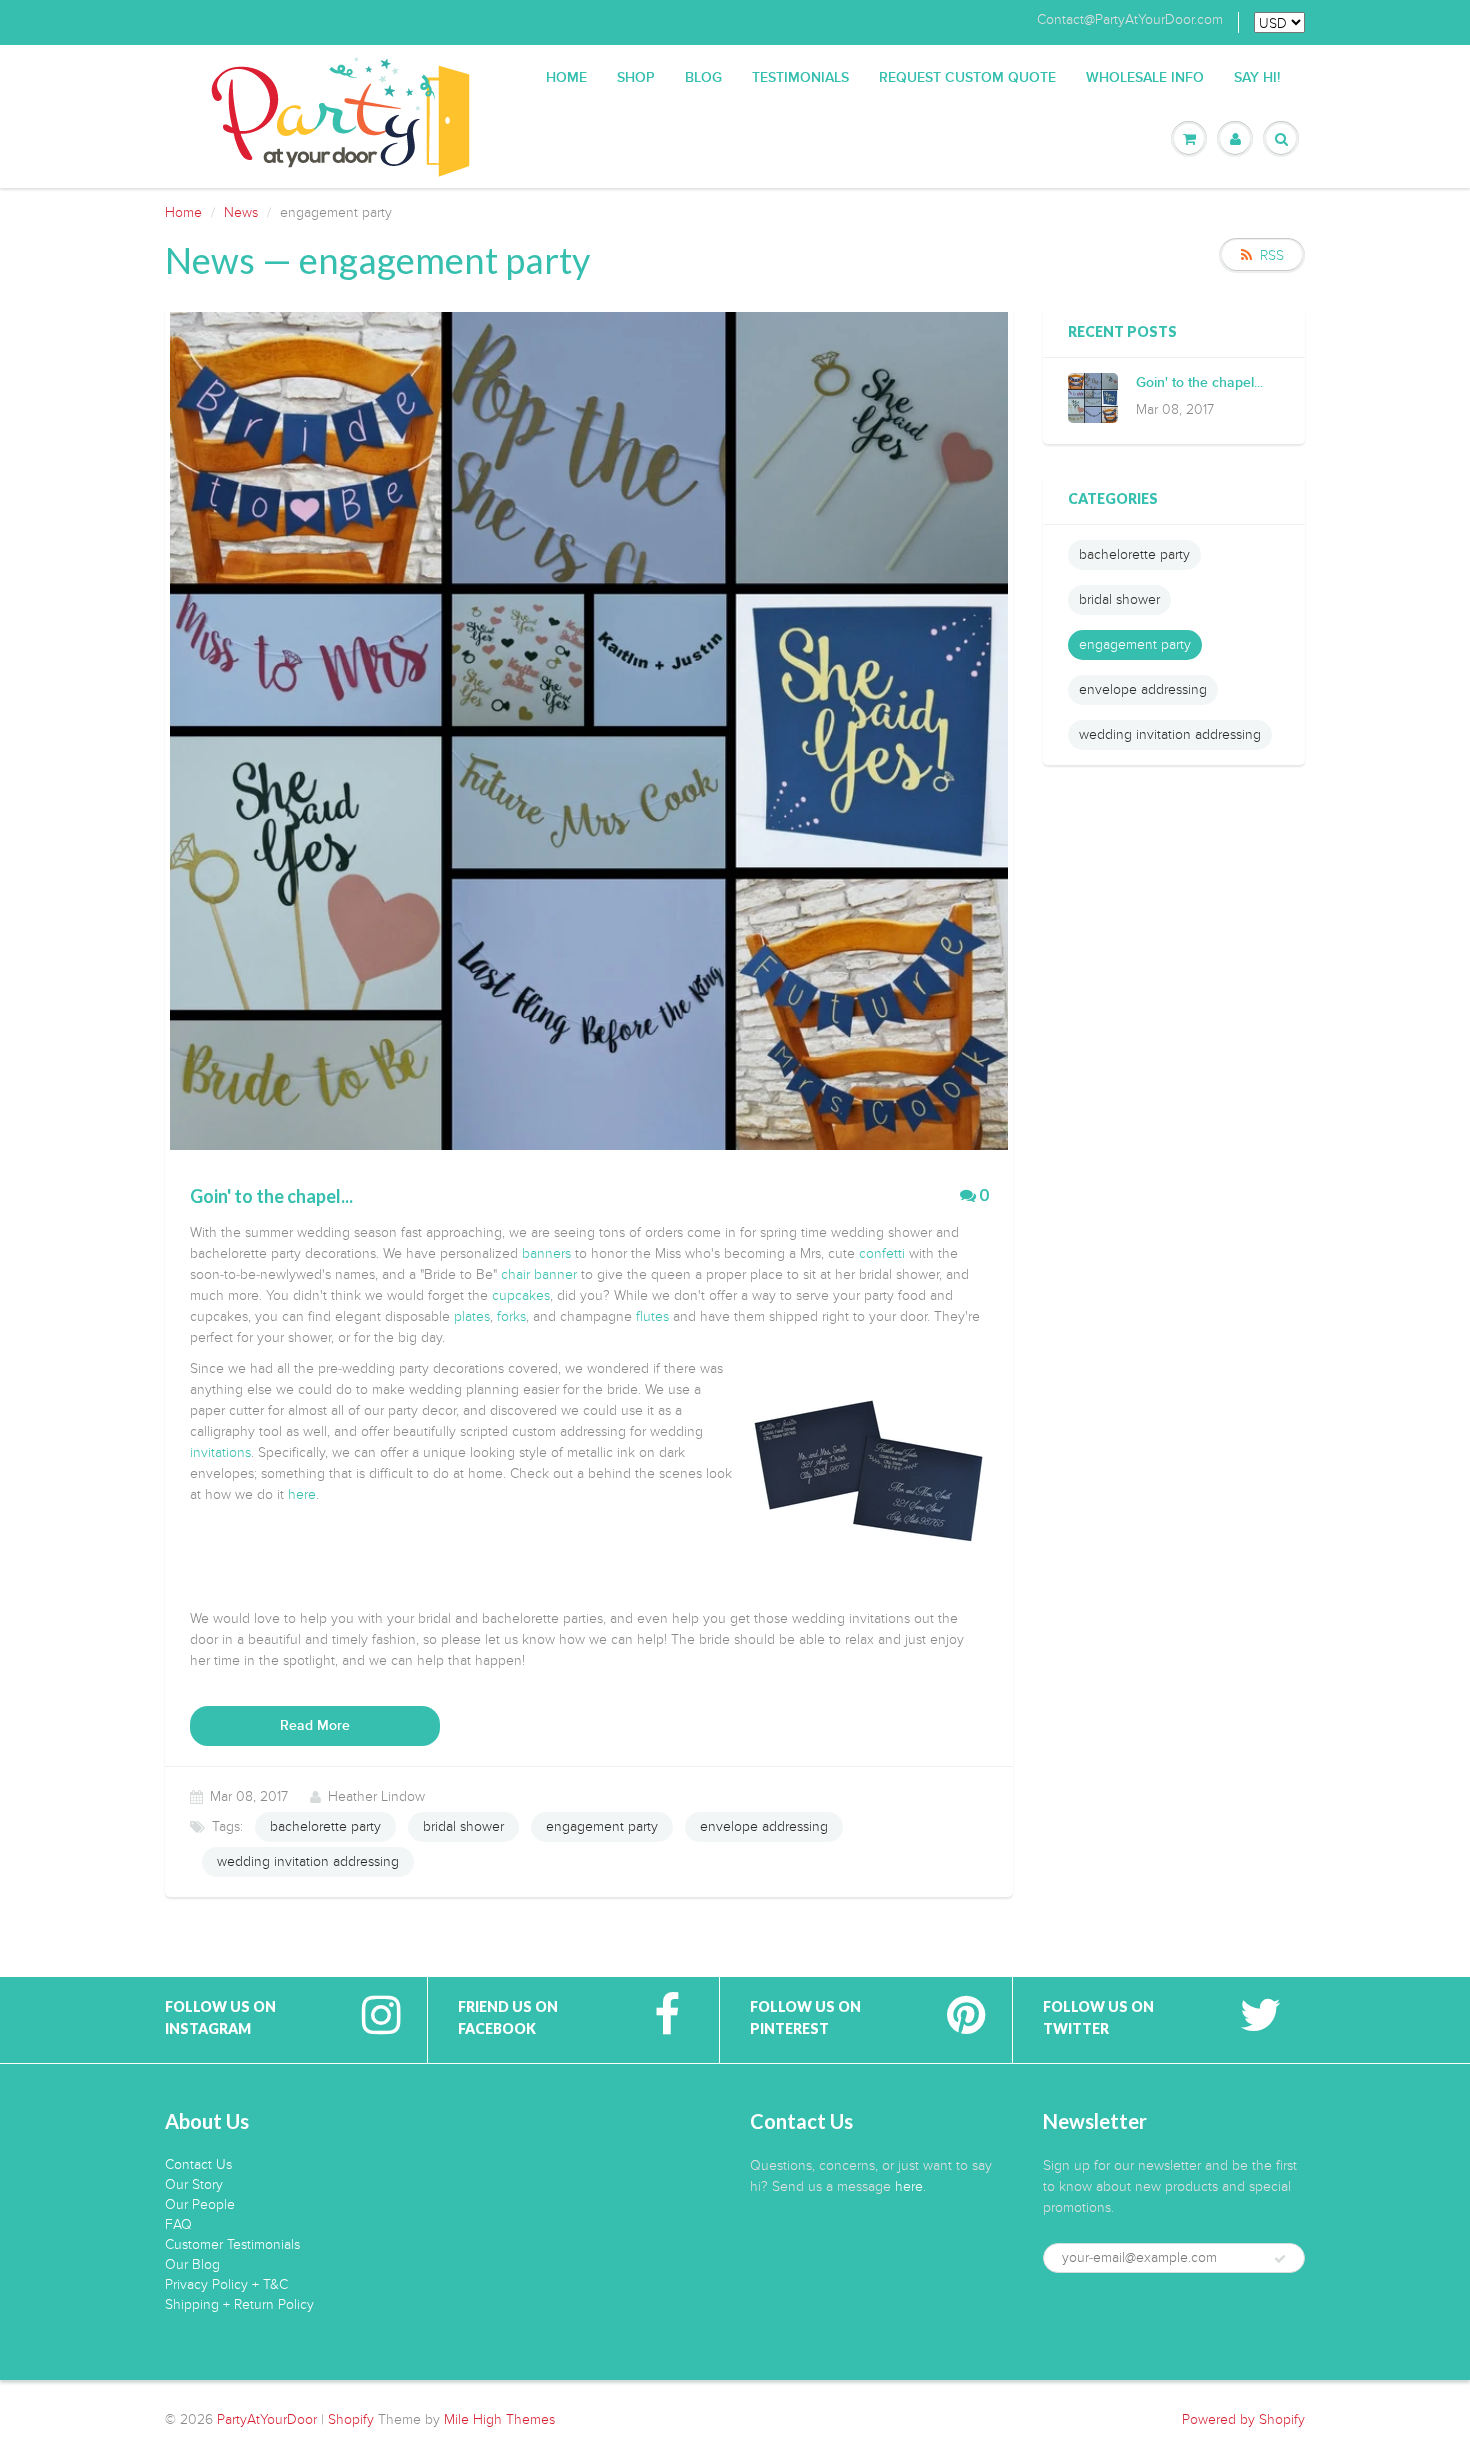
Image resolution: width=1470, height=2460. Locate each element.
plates (472, 1316)
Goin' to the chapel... (1199, 383)
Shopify (351, 2419)
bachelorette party (325, 1826)
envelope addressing (764, 1826)
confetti (882, 1253)
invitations (220, 1452)
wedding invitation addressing (308, 1861)
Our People (200, 2204)
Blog (703, 78)
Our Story (194, 2184)
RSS (1272, 255)
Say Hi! (1257, 78)
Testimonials (800, 78)
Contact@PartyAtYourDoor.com (1130, 20)
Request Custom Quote (967, 78)
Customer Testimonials (232, 2244)
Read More (315, 1726)
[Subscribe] (1280, 2259)
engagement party (602, 1826)
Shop (636, 78)
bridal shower (463, 1826)
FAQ (178, 2224)
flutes (652, 1316)
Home (566, 78)
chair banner (539, 1274)
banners (546, 1253)
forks (511, 1316)
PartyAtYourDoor (267, 2419)
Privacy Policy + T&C (226, 2284)
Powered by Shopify (1243, 2419)
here (302, 1494)
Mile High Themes (499, 2419)
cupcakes (521, 1295)
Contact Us (198, 2164)
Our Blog (192, 2264)
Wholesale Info (1145, 78)
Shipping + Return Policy (239, 2304)
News (241, 212)
